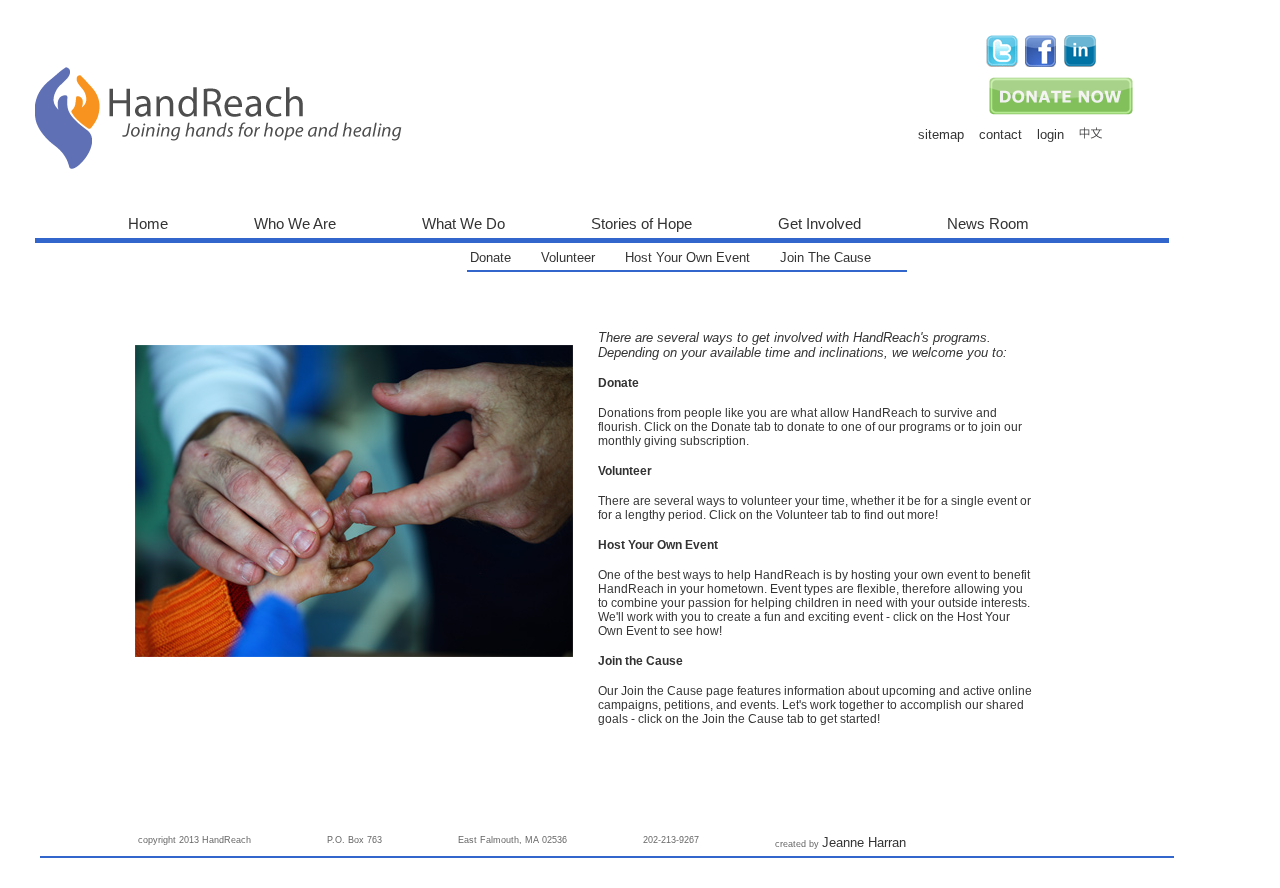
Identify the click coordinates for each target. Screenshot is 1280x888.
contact (1000, 134)
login (1050, 134)
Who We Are (295, 223)
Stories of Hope (641, 223)
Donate (490, 257)
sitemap (941, 134)
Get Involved (819, 223)
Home (148, 223)
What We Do (463, 223)
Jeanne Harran (864, 842)
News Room (988, 223)
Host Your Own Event (687, 257)
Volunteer (568, 257)
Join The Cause (825, 257)
